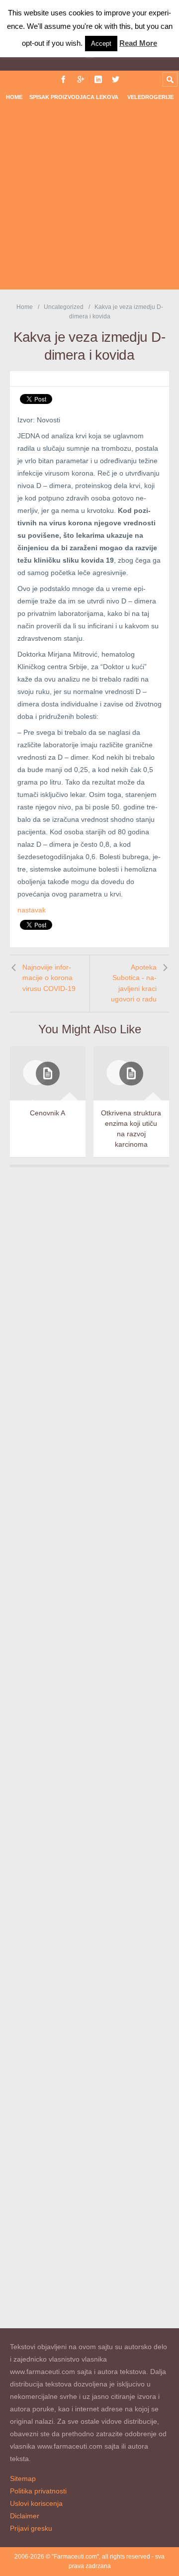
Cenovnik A (47, 1113)
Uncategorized (64, 307)
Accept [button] (101, 44)
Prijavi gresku (31, 2528)
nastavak (32, 910)
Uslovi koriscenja (36, 2503)
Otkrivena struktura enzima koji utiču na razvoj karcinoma (131, 1129)
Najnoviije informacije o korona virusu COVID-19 (49, 978)
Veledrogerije (150, 97)
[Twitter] (116, 79)
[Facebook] (63, 79)
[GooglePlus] (81, 79)
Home (14, 97)
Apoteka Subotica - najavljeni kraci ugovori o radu (134, 983)
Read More (138, 43)
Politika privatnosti (38, 2491)
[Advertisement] (89, 200)
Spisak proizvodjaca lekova (74, 97)
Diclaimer (25, 2516)
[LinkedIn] (98, 79)
